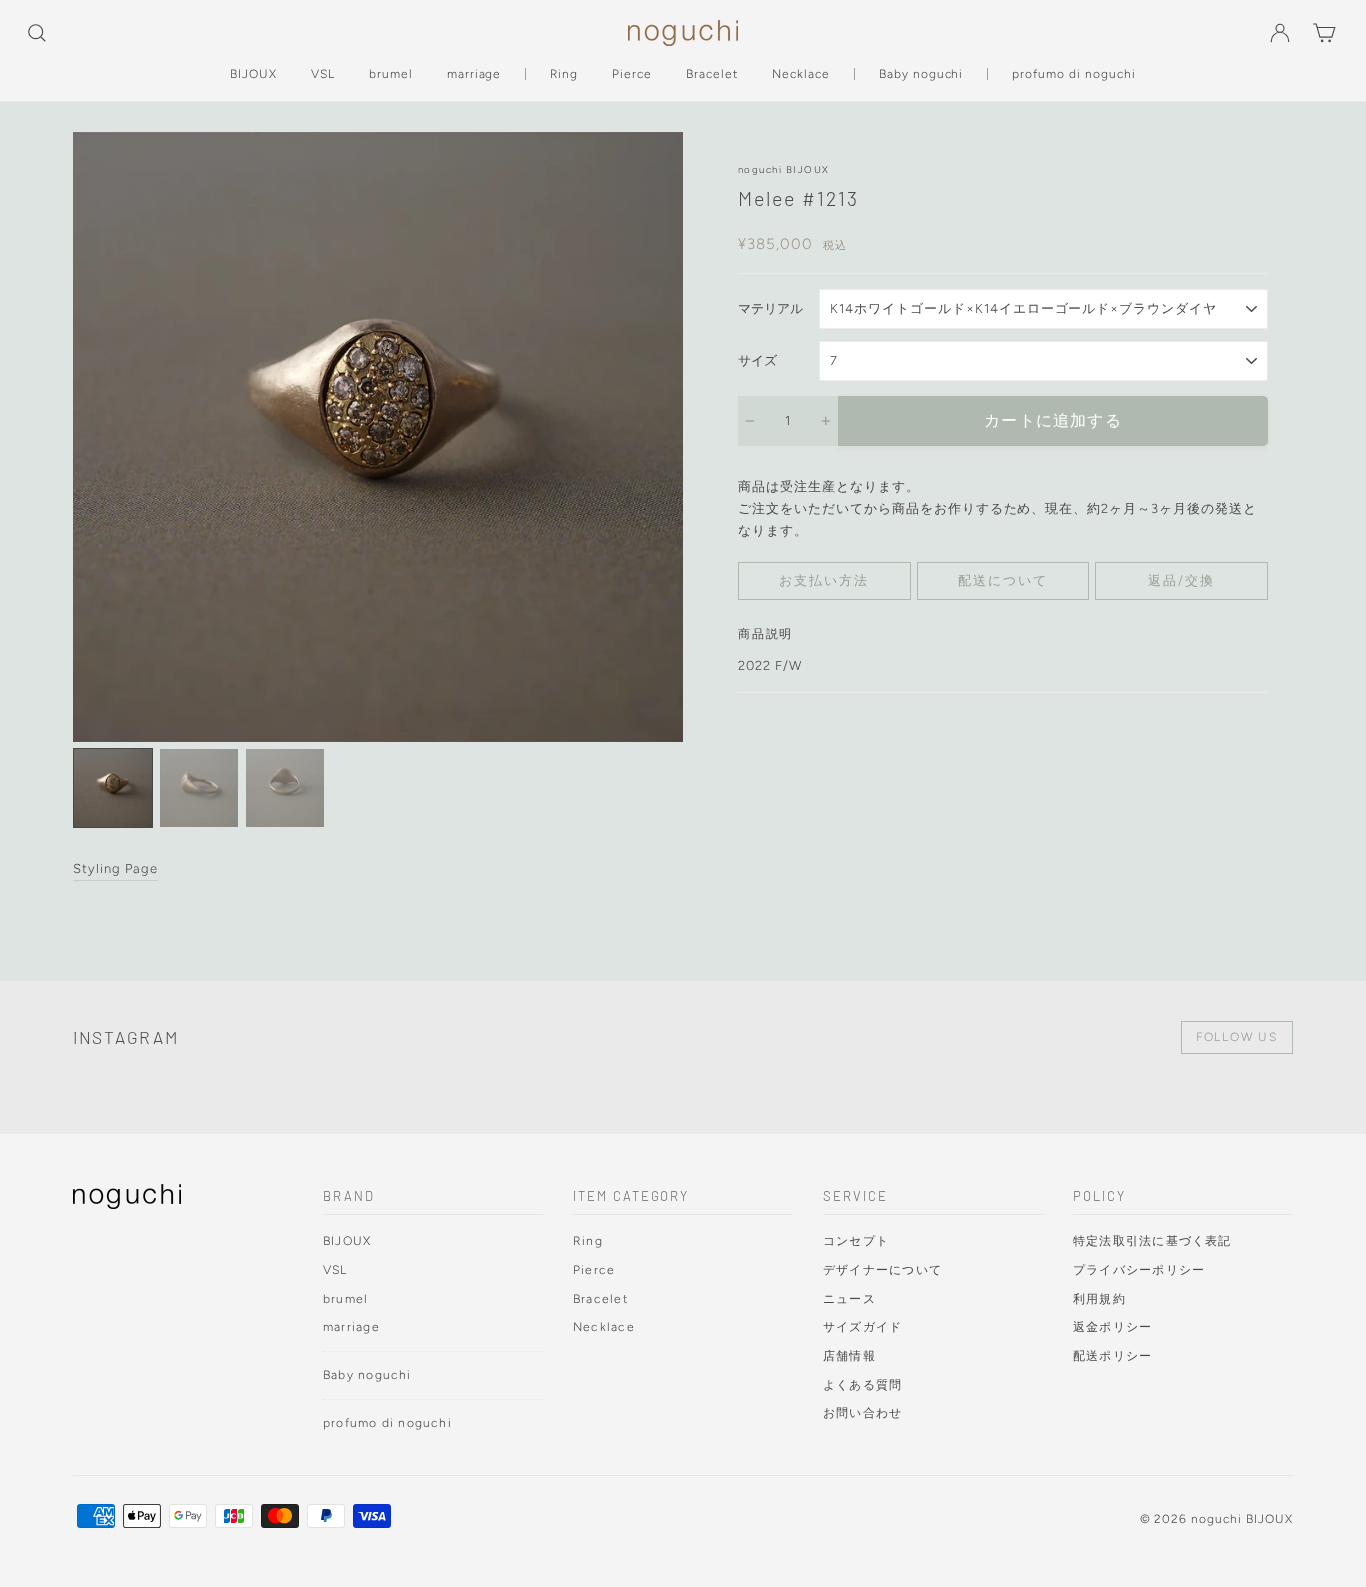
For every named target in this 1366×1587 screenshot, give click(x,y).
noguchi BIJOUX (783, 169)
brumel (391, 74)
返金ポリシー (1112, 1326)
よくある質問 (862, 1384)
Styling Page (115, 868)
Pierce (632, 74)
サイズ (757, 360)
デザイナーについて (882, 1269)
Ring (564, 74)
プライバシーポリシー (1139, 1269)
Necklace (801, 74)
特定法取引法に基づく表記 (1152, 1240)
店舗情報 (849, 1355)
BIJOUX (253, 74)
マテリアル (770, 308)
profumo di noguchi (1074, 74)
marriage (474, 74)
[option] (378, 437)
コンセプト (856, 1240)
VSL (323, 74)
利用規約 (1099, 1298)
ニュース (849, 1298)
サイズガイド (862, 1326)
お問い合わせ (862, 1412)
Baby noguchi (921, 74)
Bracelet (712, 74)
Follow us (1237, 1037)
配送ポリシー (1112, 1355)
